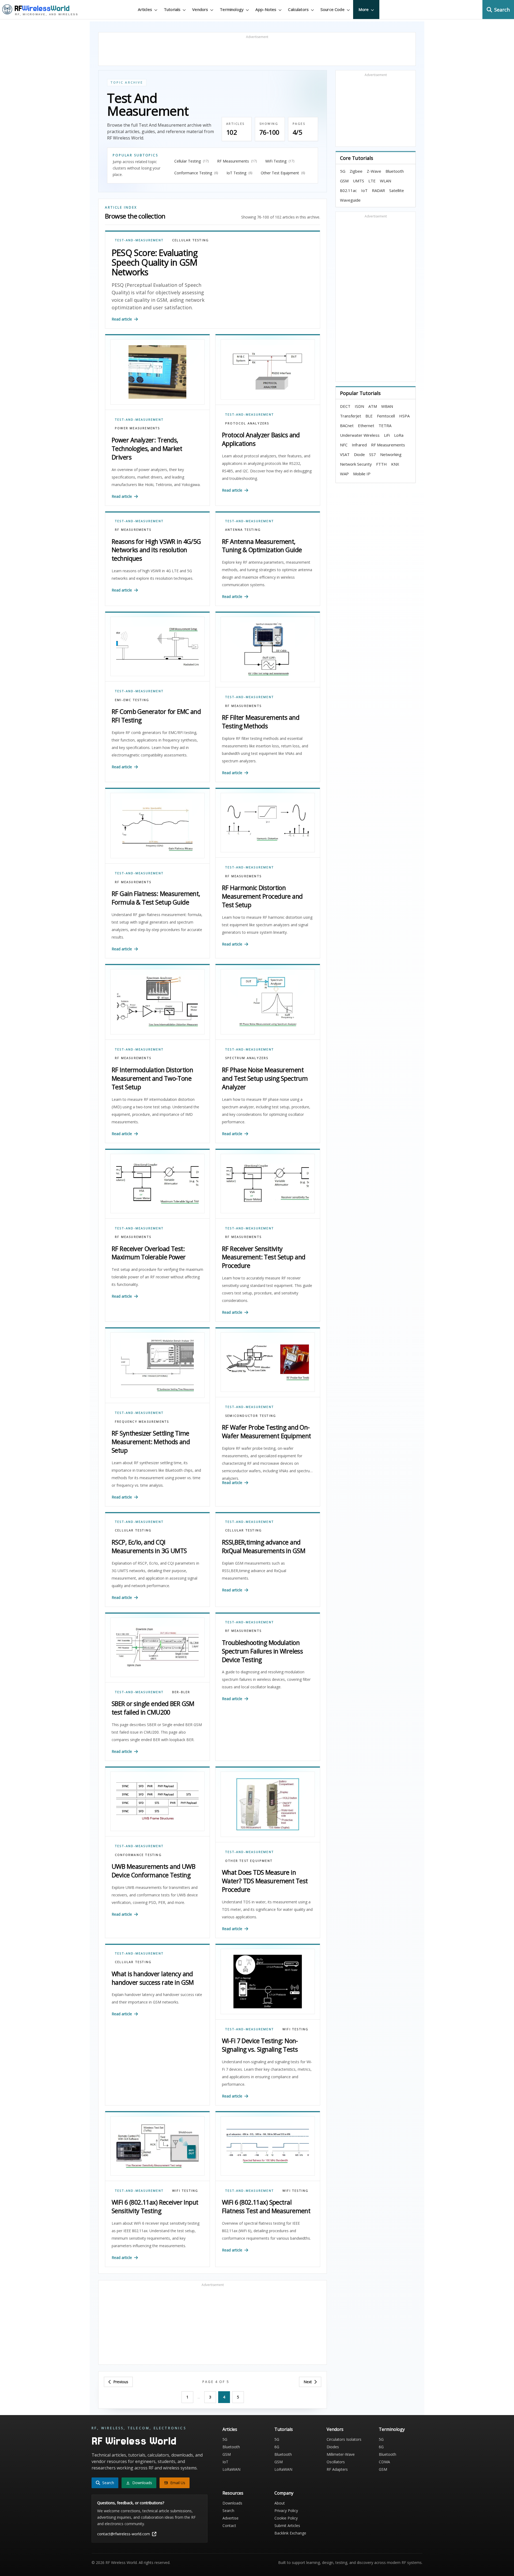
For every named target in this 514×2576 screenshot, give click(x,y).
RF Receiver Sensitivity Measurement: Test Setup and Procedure (264, 1257)
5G (343, 171)
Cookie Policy (286, 2518)
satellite (397, 190)
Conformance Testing (138, 1855)
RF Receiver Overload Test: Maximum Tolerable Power (149, 1253)
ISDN (359, 406)
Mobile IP (362, 474)
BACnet (347, 425)
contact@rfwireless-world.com (124, 2534)
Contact (229, 2526)
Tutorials (284, 2429)
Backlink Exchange (290, 2533)
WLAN (385, 181)
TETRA (385, 425)
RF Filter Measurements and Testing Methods (261, 722)
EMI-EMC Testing (132, 700)
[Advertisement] (257, 51)
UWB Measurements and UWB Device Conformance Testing (153, 1871)
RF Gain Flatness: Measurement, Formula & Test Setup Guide (156, 898)
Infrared (359, 445)
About (280, 2503)
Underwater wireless (360, 435)
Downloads (232, 2503)
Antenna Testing (243, 530)
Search (228, 2511)
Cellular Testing (190, 240)
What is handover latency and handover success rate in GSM (153, 1978)
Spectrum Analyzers (247, 1058)
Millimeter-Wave (341, 2454)
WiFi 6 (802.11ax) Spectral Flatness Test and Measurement (266, 2206)
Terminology (392, 2429)
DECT (345, 406)
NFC (344, 445)
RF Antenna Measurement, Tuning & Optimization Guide (262, 546)
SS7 (373, 454)
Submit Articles (287, 2526)
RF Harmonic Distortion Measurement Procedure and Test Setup (262, 896)
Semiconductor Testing (251, 1416)
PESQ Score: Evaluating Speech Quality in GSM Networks (155, 262)
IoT (364, 190)
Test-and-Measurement (139, 240)
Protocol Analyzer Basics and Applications (261, 439)
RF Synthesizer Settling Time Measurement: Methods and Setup (151, 1442)
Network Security (356, 464)
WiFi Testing (295, 2029)
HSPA (404, 416)
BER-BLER (181, 1692)
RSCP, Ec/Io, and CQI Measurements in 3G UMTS (149, 1546)
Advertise (230, 2518)
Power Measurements (137, 428)
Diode (359, 454)
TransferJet (351, 416)
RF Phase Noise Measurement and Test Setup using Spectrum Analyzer (265, 1078)
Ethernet (366, 425)
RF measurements (388, 445)
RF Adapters (337, 2469)
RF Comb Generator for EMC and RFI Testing (156, 716)
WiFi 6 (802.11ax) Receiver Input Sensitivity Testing (155, 2206)
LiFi (387, 435)
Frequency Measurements (142, 1421)
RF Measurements (133, 530)
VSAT (345, 454)
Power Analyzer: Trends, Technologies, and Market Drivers (147, 449)
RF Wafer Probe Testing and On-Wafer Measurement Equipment (266, 1432)
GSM (344, 181)
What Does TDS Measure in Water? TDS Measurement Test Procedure (265, 1881)
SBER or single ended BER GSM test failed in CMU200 (153, 1708)
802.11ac (348, 190)
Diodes (333, 2447)
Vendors (335, 2429)
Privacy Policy (286, 2511)
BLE (369, 416)
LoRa (399, 435)
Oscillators (336, 2462)
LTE (372, 181)
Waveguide (350, 200)
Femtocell (386, 416)
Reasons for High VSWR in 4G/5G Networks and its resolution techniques (156, 550)
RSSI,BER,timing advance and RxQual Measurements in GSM (264, 1546)
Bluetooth (395, 171)
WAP (344, 474)
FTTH (381, 464)
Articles (230, 2429)
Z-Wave (374, 171)
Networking (391, 454)
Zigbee (356, 171)
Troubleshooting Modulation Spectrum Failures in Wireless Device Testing (262, 1651)
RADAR (378, 190)
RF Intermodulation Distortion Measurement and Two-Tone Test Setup (152, 1078)
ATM (373, 406)
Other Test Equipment (249, 1861)
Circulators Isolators (344, 2439)
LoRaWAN (231, 2469)
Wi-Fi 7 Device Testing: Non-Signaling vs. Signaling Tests (260, 2045)
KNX (395, 464)
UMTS (358, 181)
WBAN (387, 406)
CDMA (384, 2462)
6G (277, 2447)
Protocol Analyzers (247, 423)
